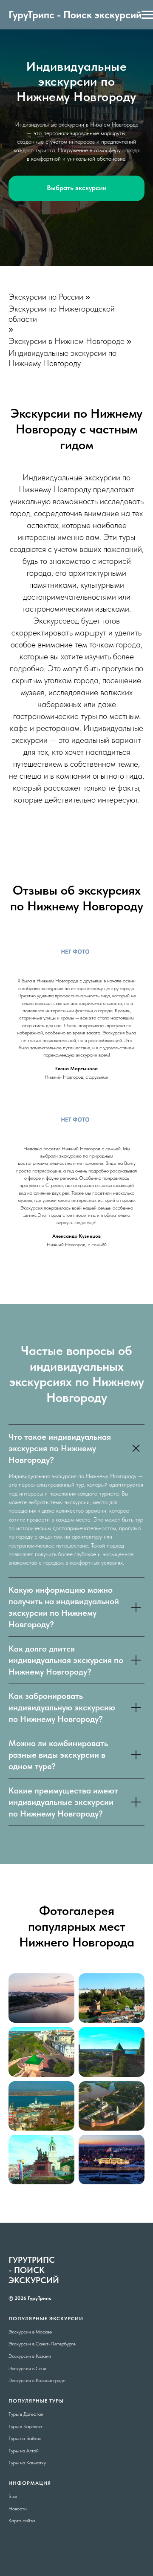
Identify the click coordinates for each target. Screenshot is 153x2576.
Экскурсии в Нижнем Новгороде (67, 2136)
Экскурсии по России (46, 2091)
